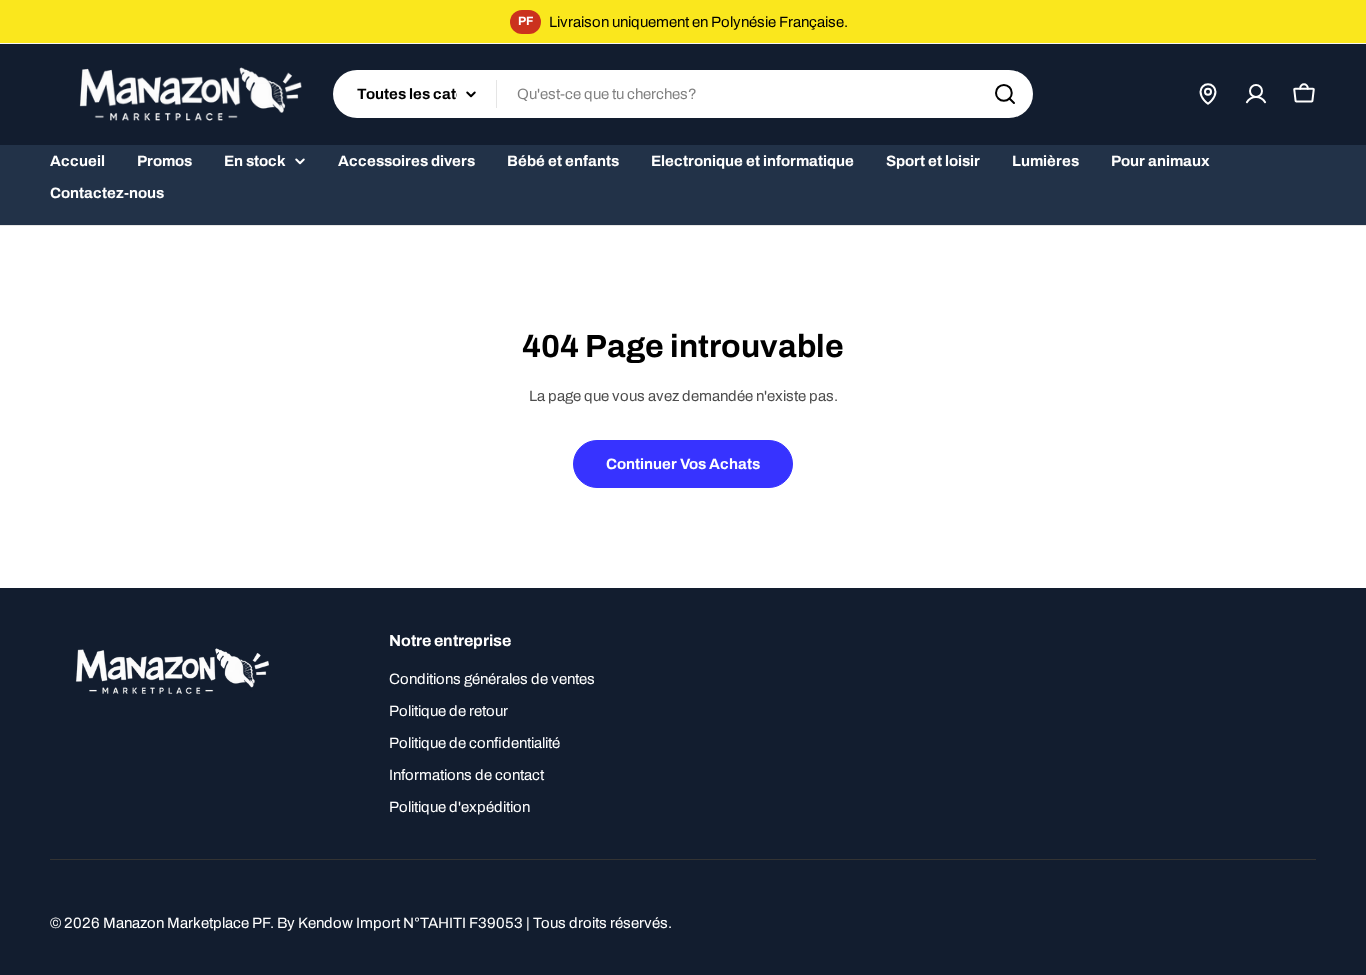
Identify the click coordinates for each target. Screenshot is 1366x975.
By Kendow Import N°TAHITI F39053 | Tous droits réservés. (474, 923)
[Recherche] (1005, 94)
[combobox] (683, 94)
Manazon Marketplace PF (186, 923)
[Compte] (1256, 94)
